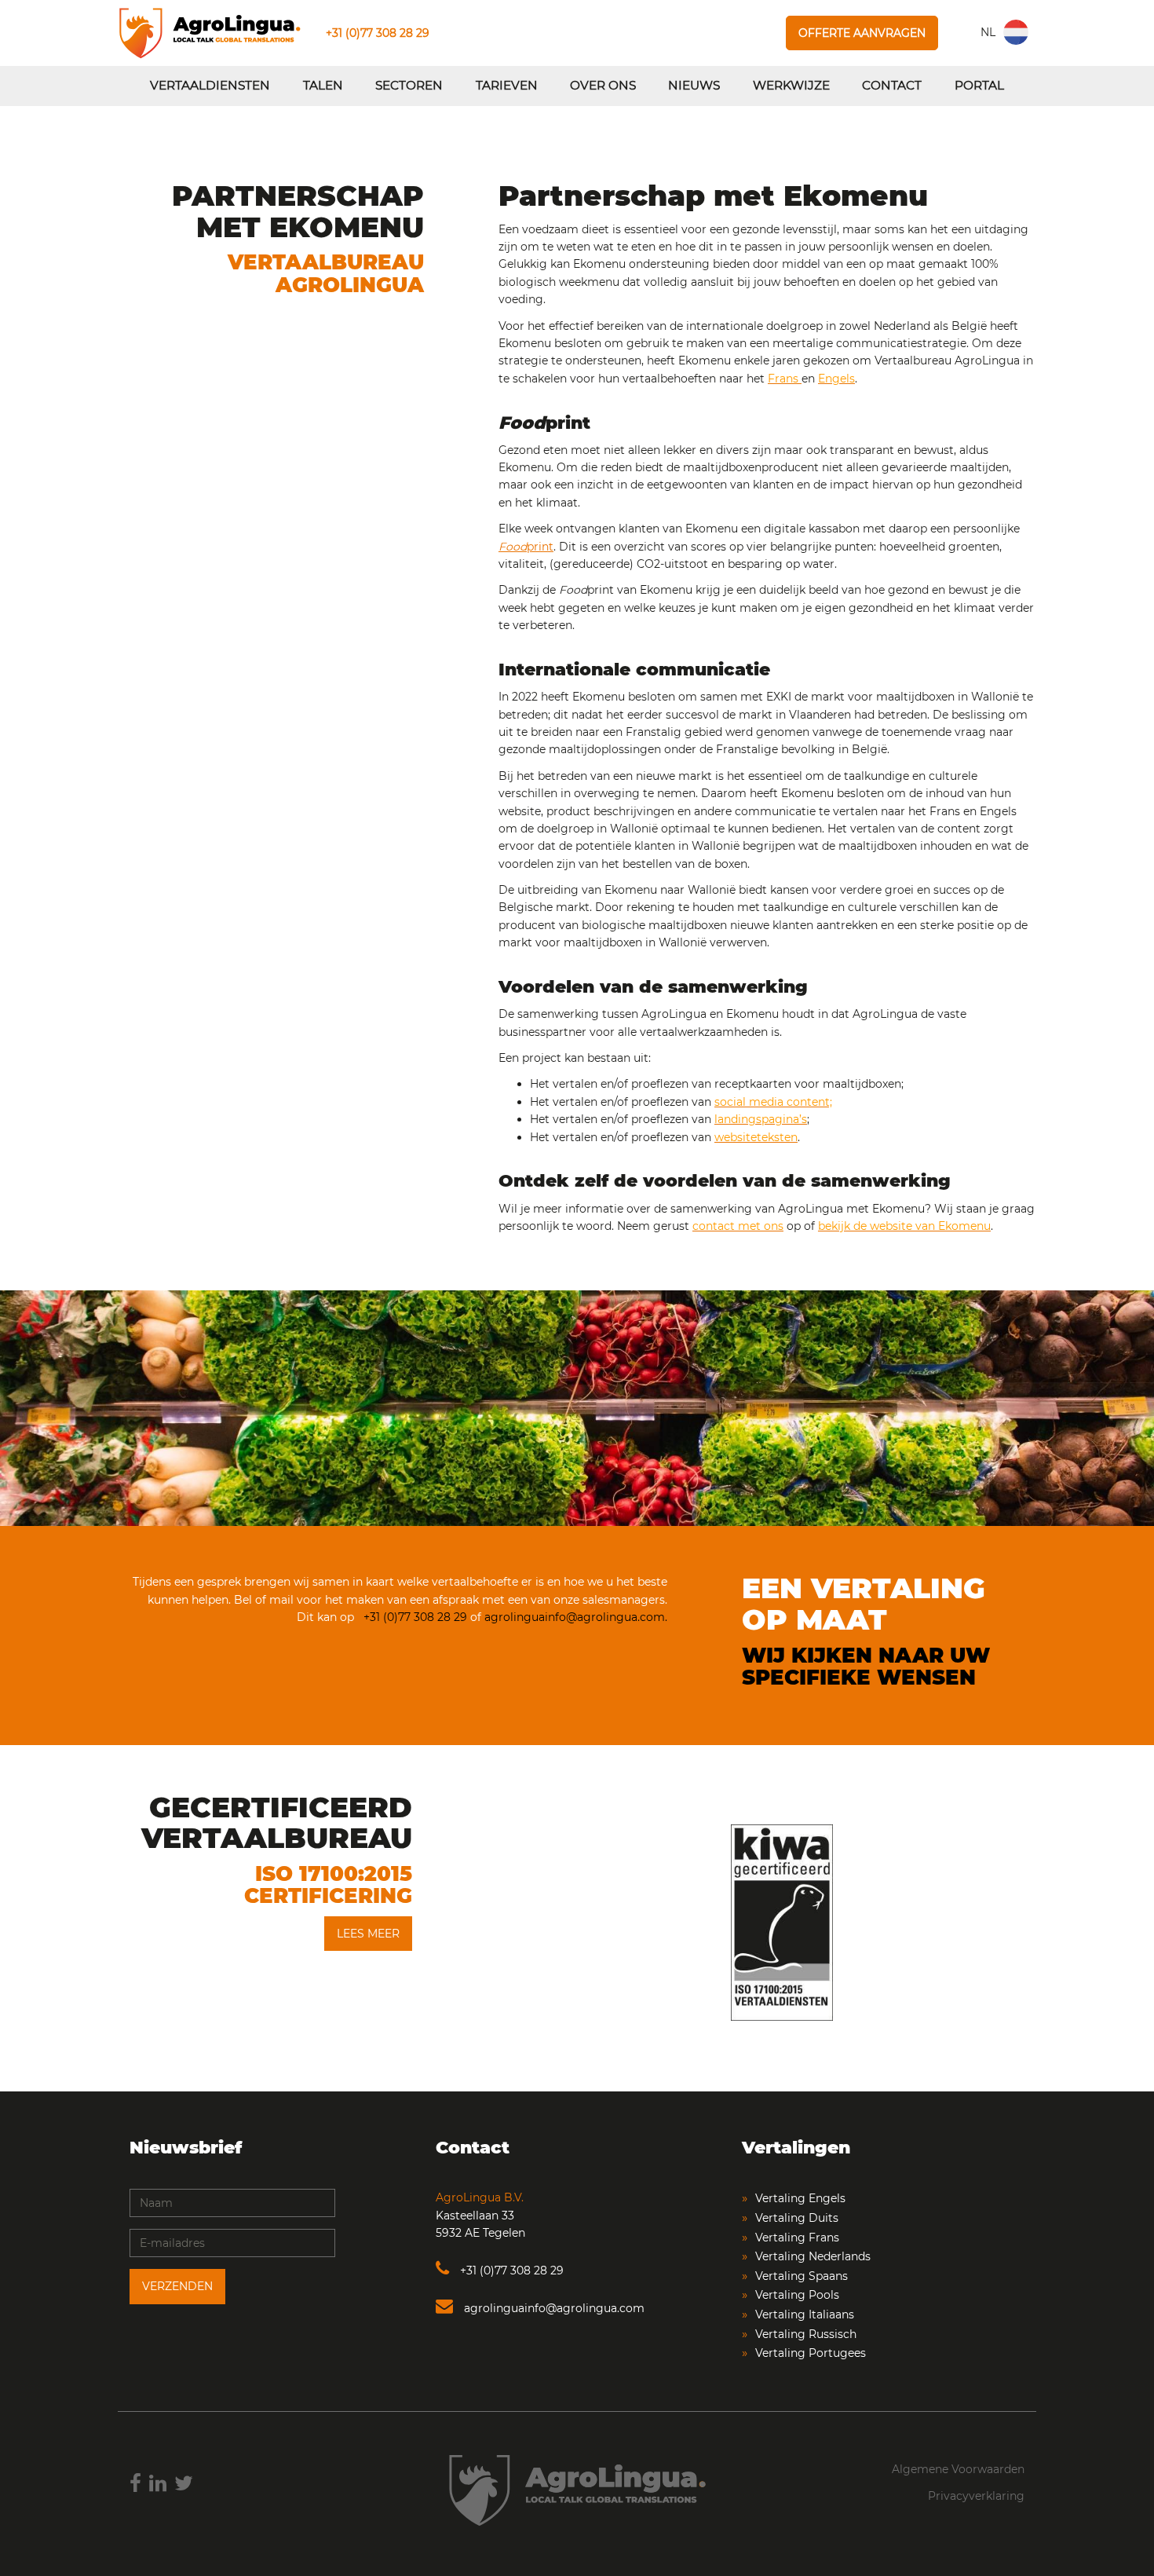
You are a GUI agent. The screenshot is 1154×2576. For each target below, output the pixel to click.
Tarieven (507, 85)
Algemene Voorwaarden (958, 2469)
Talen (323, 85)
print (540, 547)
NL (988, 32)
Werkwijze (791, 85)
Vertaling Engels (800, 2198)
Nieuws (694, 85)
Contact (892, 85)
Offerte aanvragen (862, 33)
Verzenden (177, 2286)
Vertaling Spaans (802, 2276)
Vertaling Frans (797, 2238)
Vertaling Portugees (811, 2353)
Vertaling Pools (797, 2295)
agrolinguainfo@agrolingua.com (553, 2308)
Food (513, 547)
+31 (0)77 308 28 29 (378, 33)
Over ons (603, 85)
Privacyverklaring (976, 2496)
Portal (979, 85)
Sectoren (409, 85)
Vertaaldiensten (210, 85)
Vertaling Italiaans (805, 2314)
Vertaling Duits (797, 2218)
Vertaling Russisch (806, 2334)
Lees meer (368, 1934)
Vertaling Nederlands (813, 2256)
